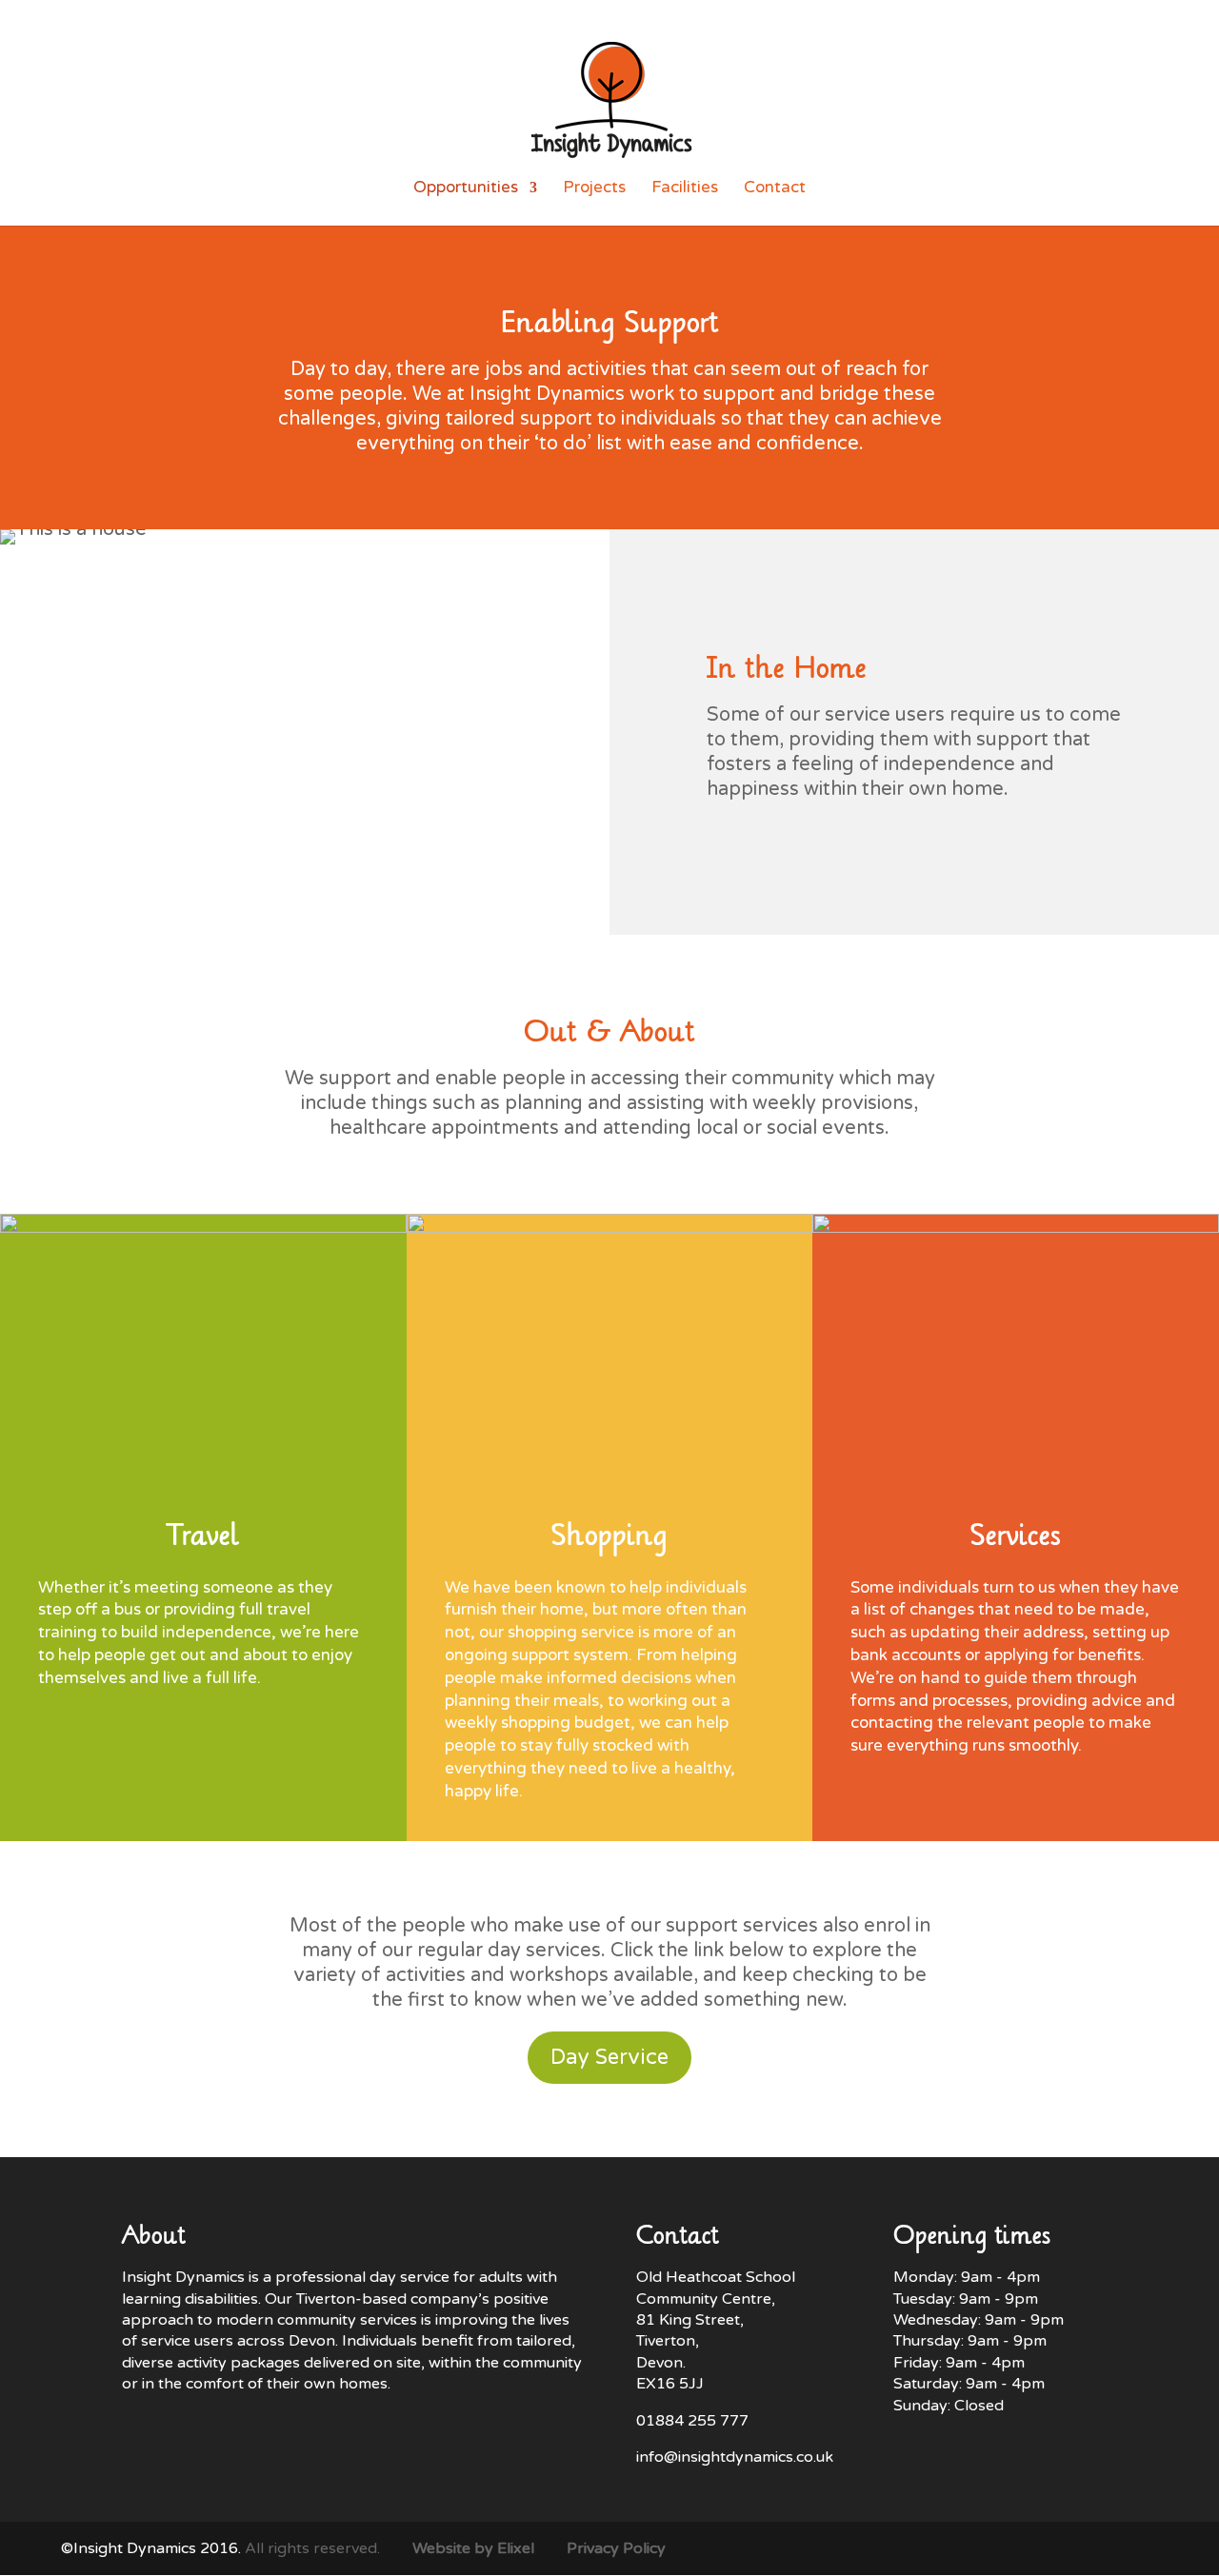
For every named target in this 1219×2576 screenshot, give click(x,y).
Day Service (609, 2057)
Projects (594, 189)
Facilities (685, 189)
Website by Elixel (473, 2548)
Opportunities (466, 189)
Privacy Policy (616, 2548)
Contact (775, 189)
